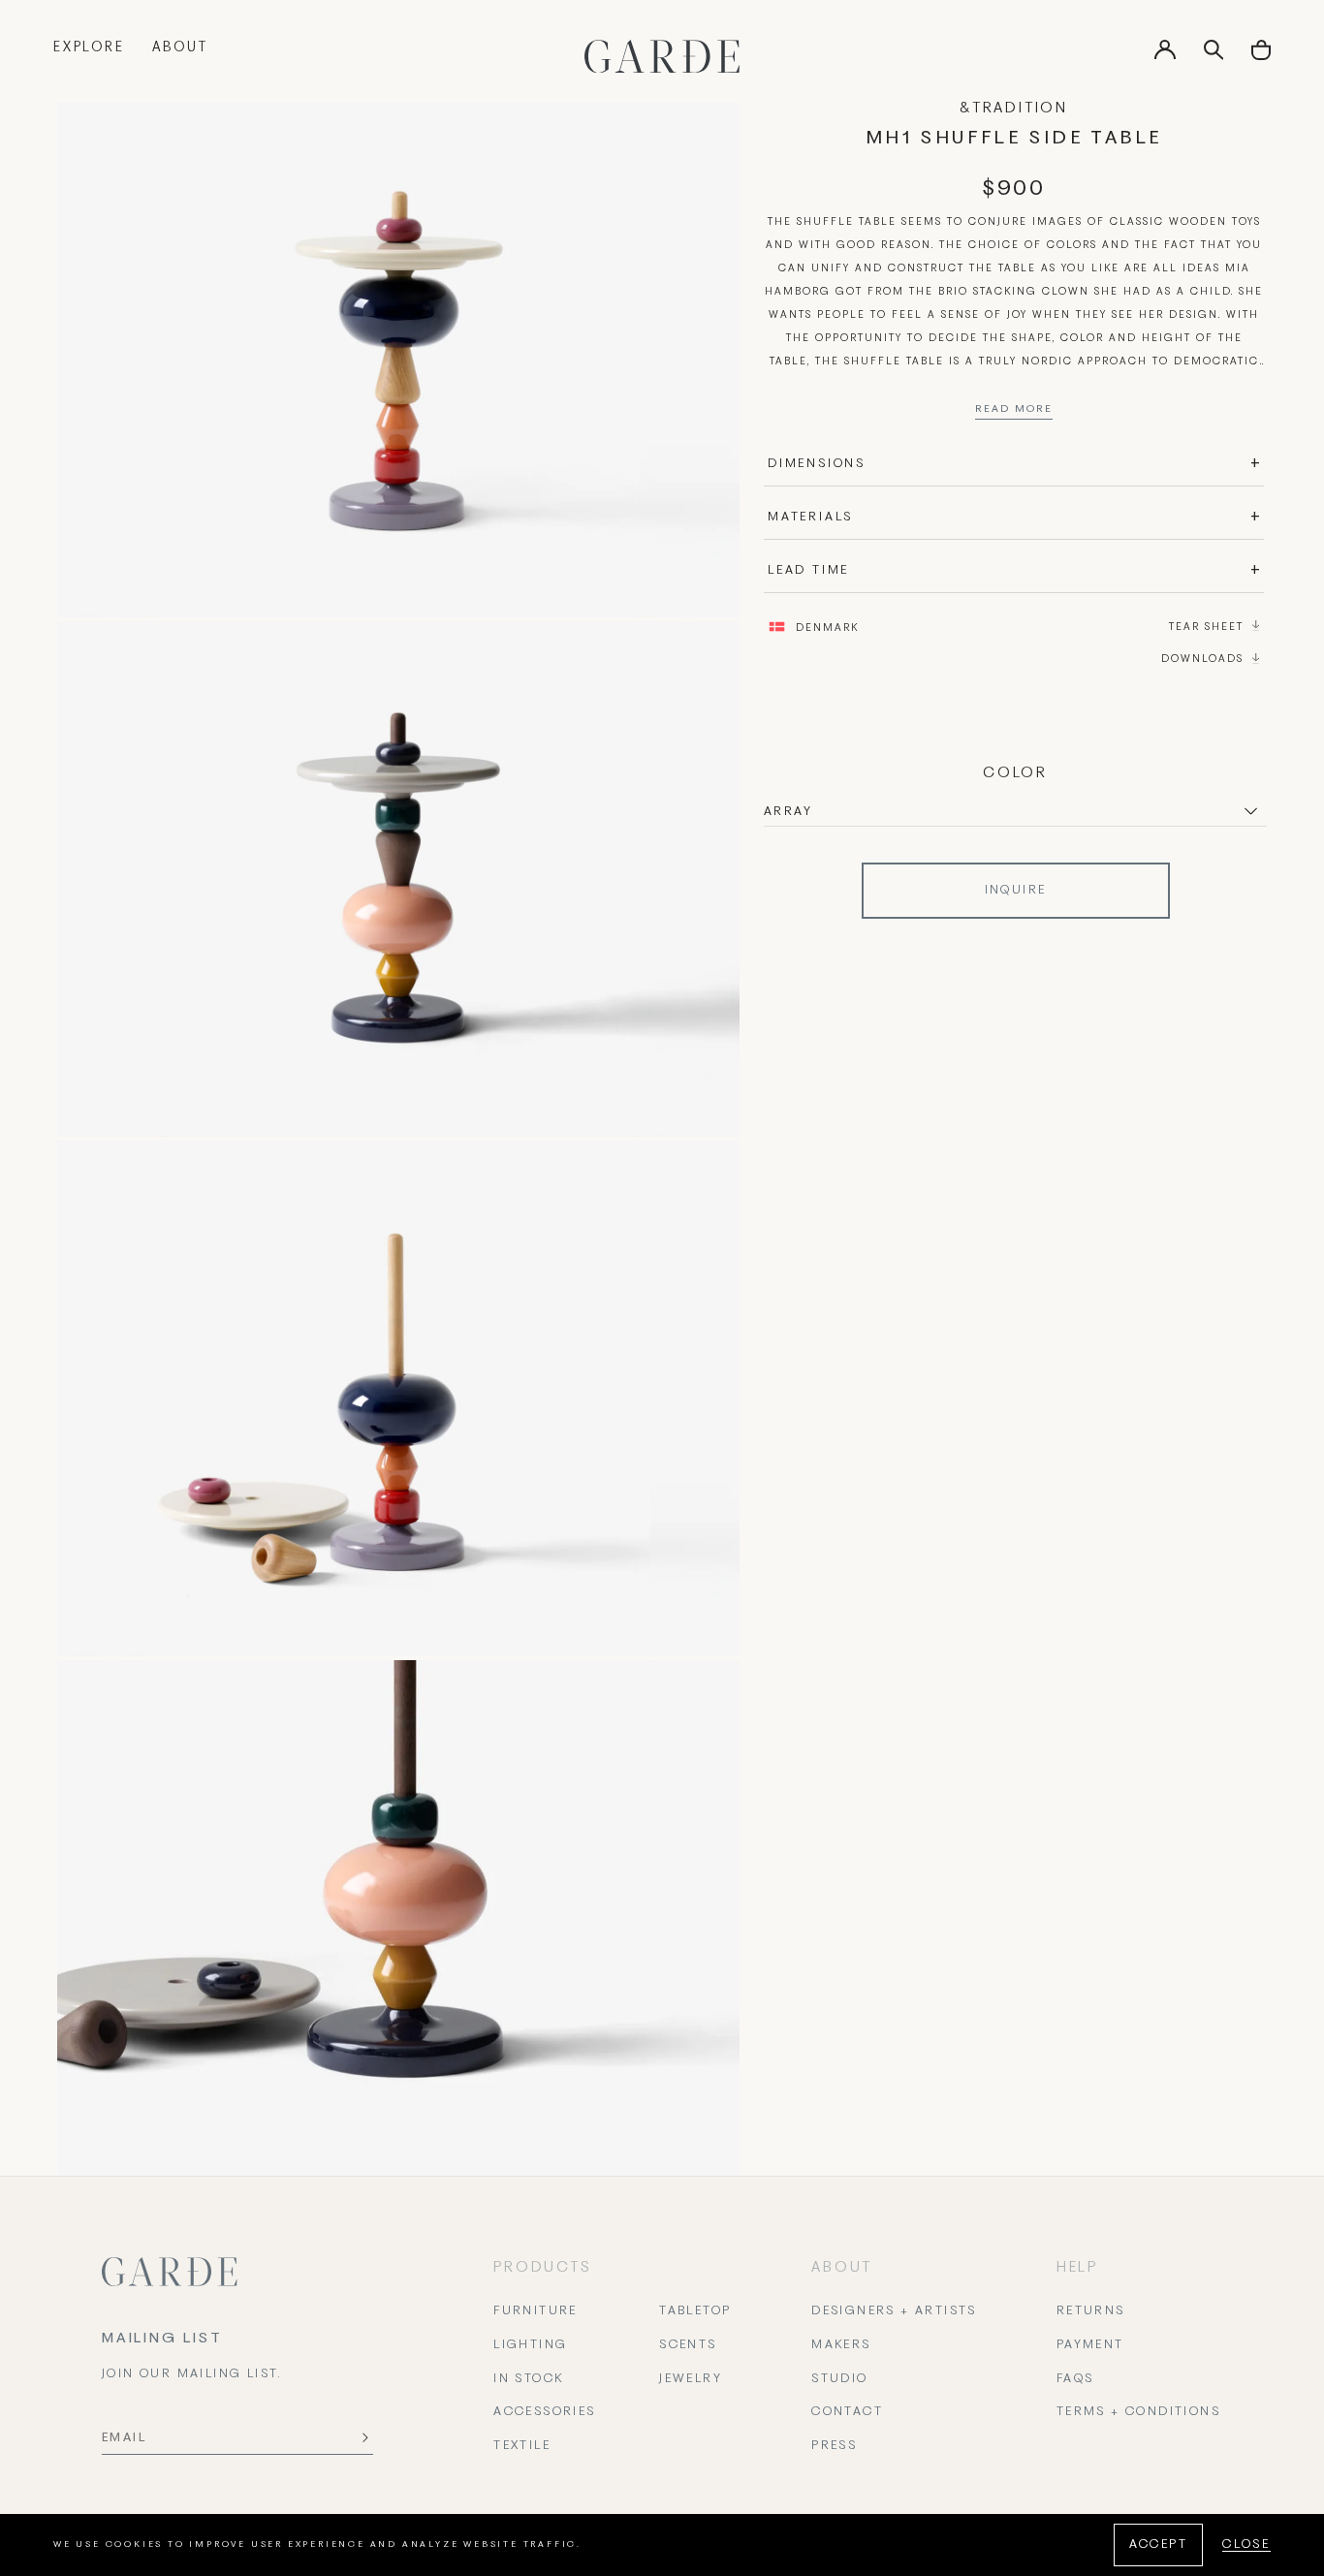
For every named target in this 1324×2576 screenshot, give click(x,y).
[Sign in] (1165, 56)
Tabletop (695, 2311)
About (180, 48)
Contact (847, 2412)
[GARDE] (662, 56)
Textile (522, 2446)
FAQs (1075, 2379)
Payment (1090, 2345)
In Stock (528, 2379)
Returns (1091, 2311)
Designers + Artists (894, 2311)
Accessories (544, 2412)
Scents (688, 2345)
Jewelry (691, 2379)
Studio (839, 2379)
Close (1246, 2545)
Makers (841, 2345)
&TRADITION (1014, 109)
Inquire (1016, 891)
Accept (1158, 2545)
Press (834, 2446)
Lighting (530, 2345)
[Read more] (1014, 414)
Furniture (536, 2311)
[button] (1261, 57)
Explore (89, 48)
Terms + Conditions (1138, 2412)
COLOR (1015, 773)
